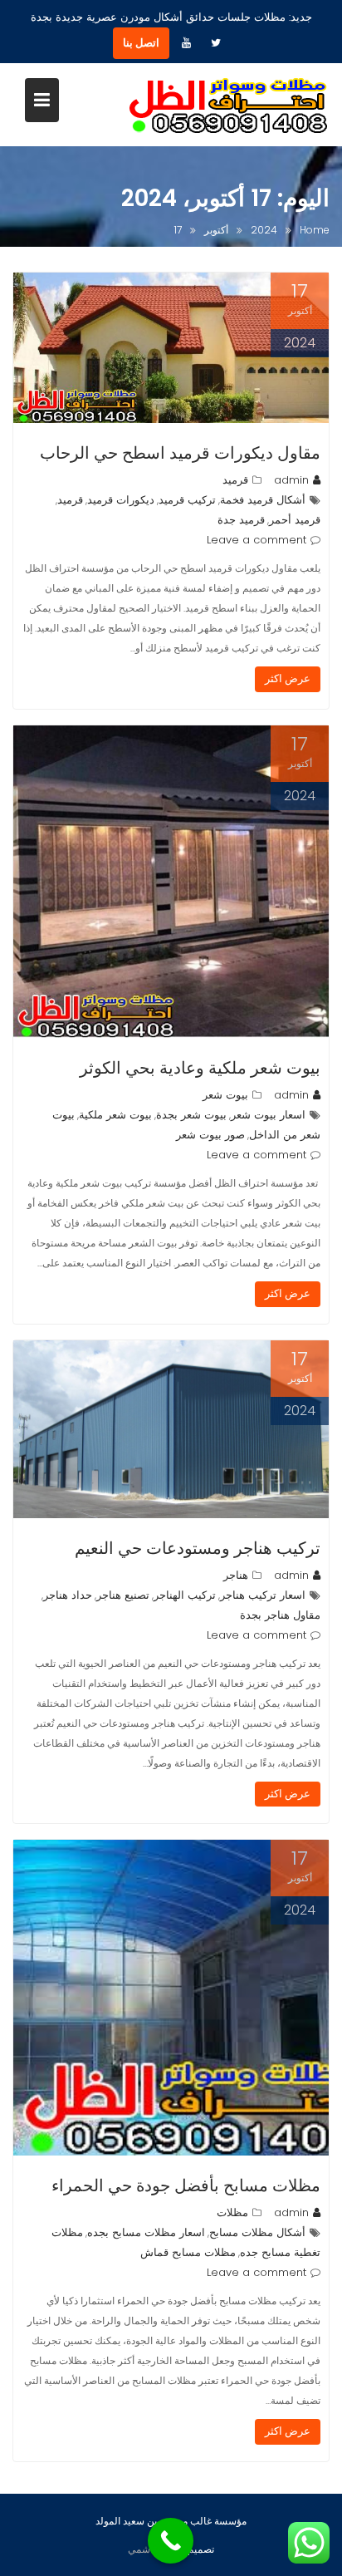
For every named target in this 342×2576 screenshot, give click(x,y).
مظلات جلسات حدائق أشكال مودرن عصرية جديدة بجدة (158, 17)
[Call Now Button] (171, 2541)
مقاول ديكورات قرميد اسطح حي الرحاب (180, 453)
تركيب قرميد (187, 500)
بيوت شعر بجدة (191, 1115)
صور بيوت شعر (210, 1135)
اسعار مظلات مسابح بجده (146, 2232)
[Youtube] (186, 43)
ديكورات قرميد (121, 500)
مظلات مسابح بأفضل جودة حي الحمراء (186, 2185)
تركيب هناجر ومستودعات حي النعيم (198, 1548)
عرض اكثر (288, 678)
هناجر (236, 1575)
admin (291, 480)
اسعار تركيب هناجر (263, 1595)
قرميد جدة (241, 520)
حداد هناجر (68, 1595)
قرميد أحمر (295, 520)
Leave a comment (256, 540)
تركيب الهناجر (185, 1595)
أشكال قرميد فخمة (263, 500)
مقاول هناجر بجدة (280, 1615)
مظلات (232, 2212)
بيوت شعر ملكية (115, 1115)
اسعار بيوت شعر (268, 1115)
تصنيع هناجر (123, 1595)
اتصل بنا (141, 43)
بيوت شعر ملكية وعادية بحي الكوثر (200, 1068)
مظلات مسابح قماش (188, 2252)
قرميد (235, 480)
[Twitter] (216, 43)
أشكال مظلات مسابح (257, 2232)
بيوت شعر (225, 1095)
